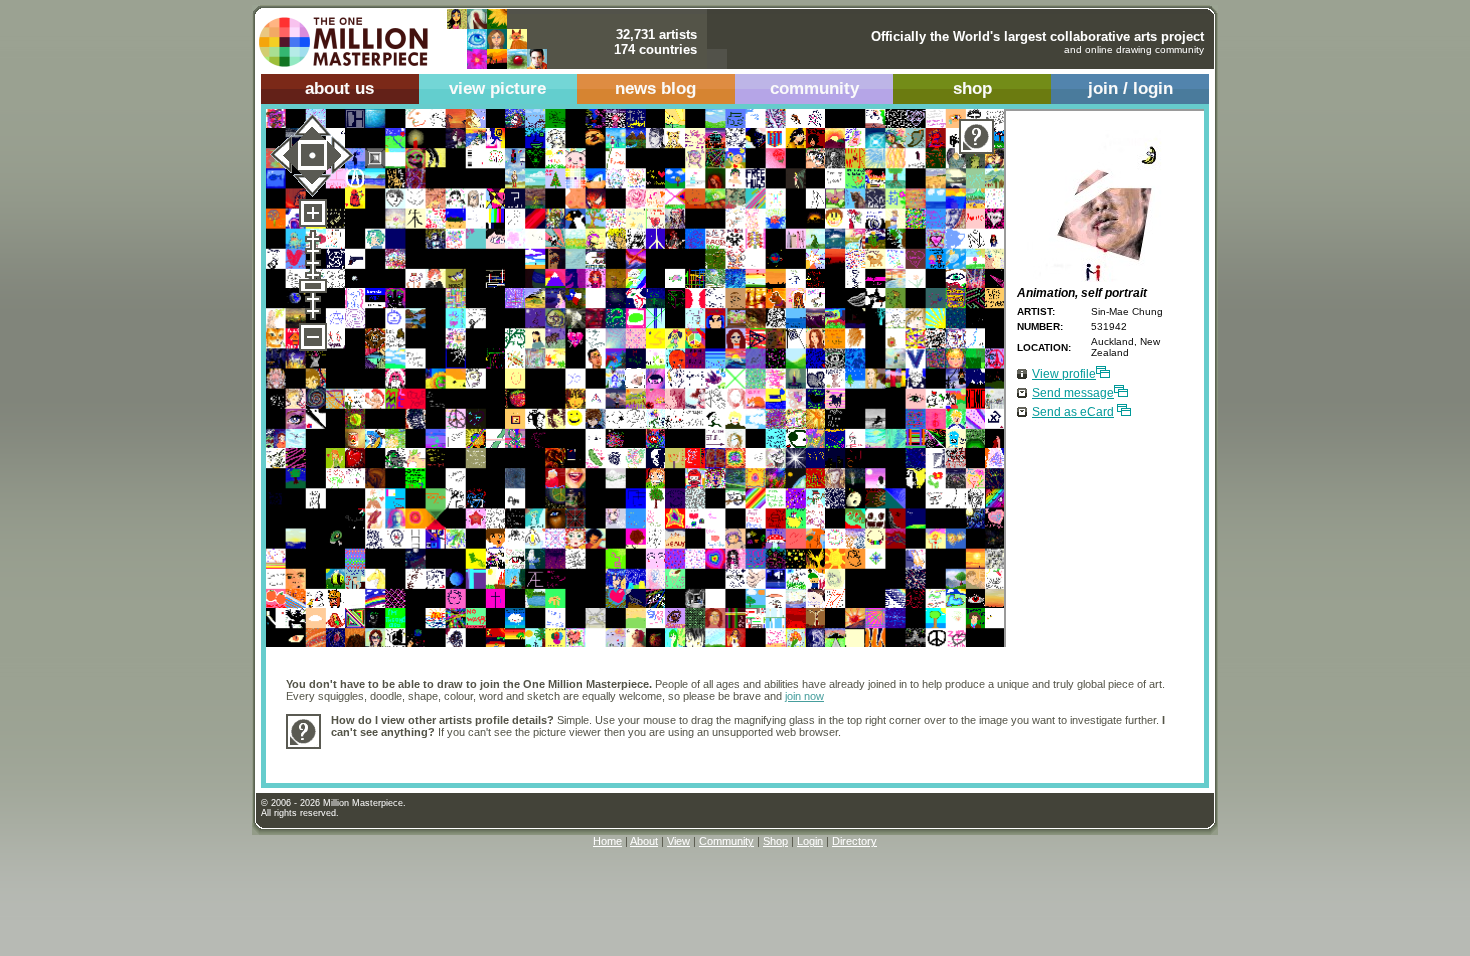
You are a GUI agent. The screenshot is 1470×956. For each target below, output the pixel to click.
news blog (655, 88)
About (644, 841)
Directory (854, 841)
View (678, 841)
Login (810, 841)
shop (972, 88)
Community (726, 841)
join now (804, 696)
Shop (775, 841)
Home (607, 841)
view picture (497, 88)
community (814, 88)
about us (339, 88)
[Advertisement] (695, 755)
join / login (1130, 88)
